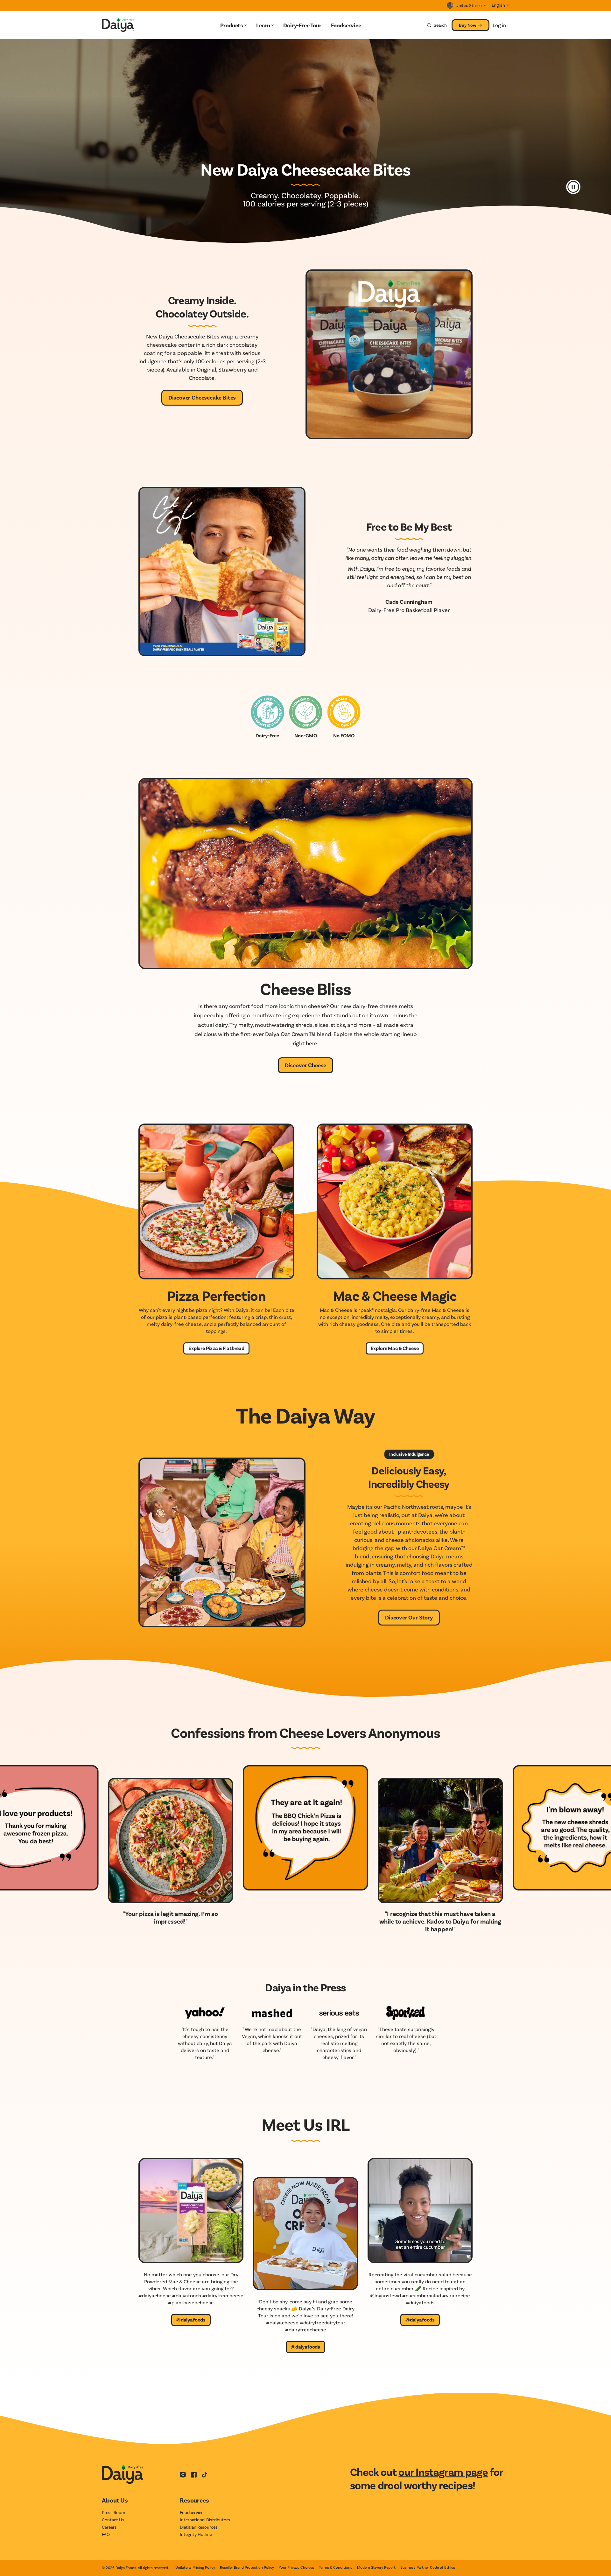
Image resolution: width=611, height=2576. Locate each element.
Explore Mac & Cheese (395, 1348)
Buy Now (468, 25)
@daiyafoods (191, 2319)
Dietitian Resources (199, 2527)
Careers (109, 2527)
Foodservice (192, 2512)
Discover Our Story (409, 1617)
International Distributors (205, 2520)
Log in (499, 25)
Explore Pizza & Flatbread (216, 1348)
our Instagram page (443, 2472)
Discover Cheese (305, 1065)
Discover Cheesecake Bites (202, 397)
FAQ (106, 2534)
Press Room (113, 2512)
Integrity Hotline (196, 2534)
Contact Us (113, 2520)
